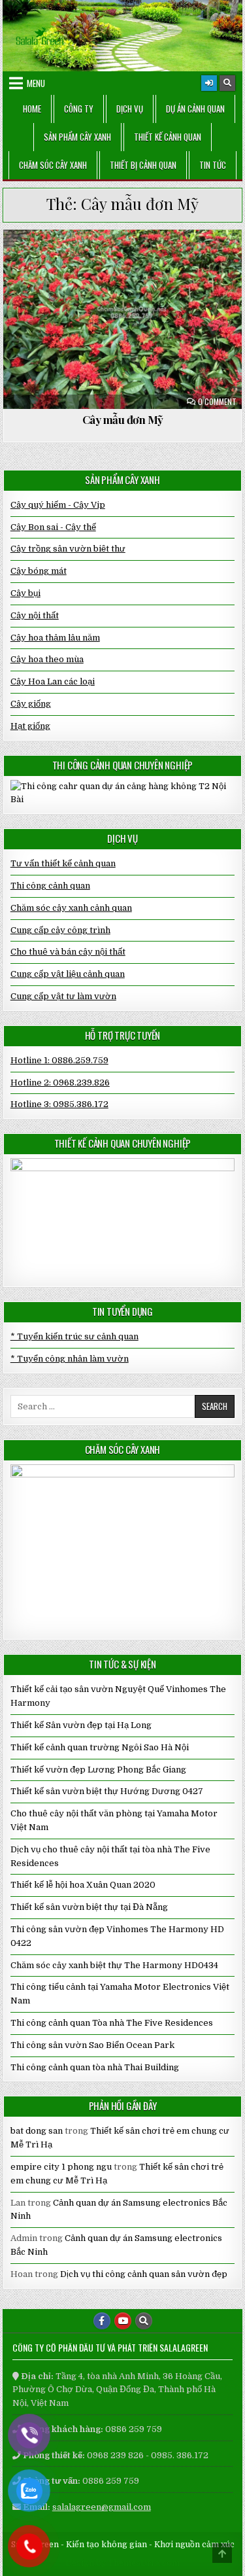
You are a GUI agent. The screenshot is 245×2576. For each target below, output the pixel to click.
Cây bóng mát (39, 571)
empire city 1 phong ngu (61, 2167)
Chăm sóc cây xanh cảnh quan (71, 908)
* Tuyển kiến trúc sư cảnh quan (74, 1336)
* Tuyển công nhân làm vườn (70, 1359)
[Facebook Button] (102, 2321)
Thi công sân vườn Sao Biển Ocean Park (92, 2045)
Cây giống (31, 704)
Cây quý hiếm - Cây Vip (58, 505)
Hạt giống (30, 726)
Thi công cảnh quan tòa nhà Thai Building (95, 2067)
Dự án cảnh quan (195, 109)
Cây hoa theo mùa (47, 659)
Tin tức (213, 165)
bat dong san (37, 2131)
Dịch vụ (130, 109)
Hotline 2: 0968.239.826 (60, 1083)
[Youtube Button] (123, 2321)
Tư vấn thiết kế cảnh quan (63, 863)
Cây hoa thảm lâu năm (62, 261)
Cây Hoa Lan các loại (53, 681)
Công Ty (79, 109)
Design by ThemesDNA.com (122, 2563)
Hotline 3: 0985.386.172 (59, 1104)
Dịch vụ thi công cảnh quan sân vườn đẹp (144, 2274)
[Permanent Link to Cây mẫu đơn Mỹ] (123, 319)
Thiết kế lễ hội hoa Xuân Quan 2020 (83, 1885)
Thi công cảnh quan (50, 886)
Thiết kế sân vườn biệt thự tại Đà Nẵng (89, 1907)
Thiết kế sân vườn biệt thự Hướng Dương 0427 (107, 1791)
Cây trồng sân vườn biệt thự (181, 261)
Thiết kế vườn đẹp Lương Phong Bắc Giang (98, 1770)
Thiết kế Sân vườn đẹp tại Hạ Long (81, 1725)
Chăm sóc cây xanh (53, 165)
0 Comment (217, 402)
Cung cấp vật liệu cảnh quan (68, 974)
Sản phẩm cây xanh (77, 137)
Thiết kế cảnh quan (168, 137)
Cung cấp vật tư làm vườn (63, 996)
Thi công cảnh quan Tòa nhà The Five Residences (112, 2023)
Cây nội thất (35, 615)
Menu (36, 83)
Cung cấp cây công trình (60, 930)
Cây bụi (25, 593)
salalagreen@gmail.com (102, 2507)
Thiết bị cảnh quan (143, 165)
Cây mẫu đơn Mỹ (123, 419)
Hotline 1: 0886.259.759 (59, 1060)
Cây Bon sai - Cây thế (53, 527)
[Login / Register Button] (209, 83)
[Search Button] (227, 83)
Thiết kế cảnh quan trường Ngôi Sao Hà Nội (100, 1747)
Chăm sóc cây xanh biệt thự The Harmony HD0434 (114, 1965)
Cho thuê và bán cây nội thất (68, 952)
